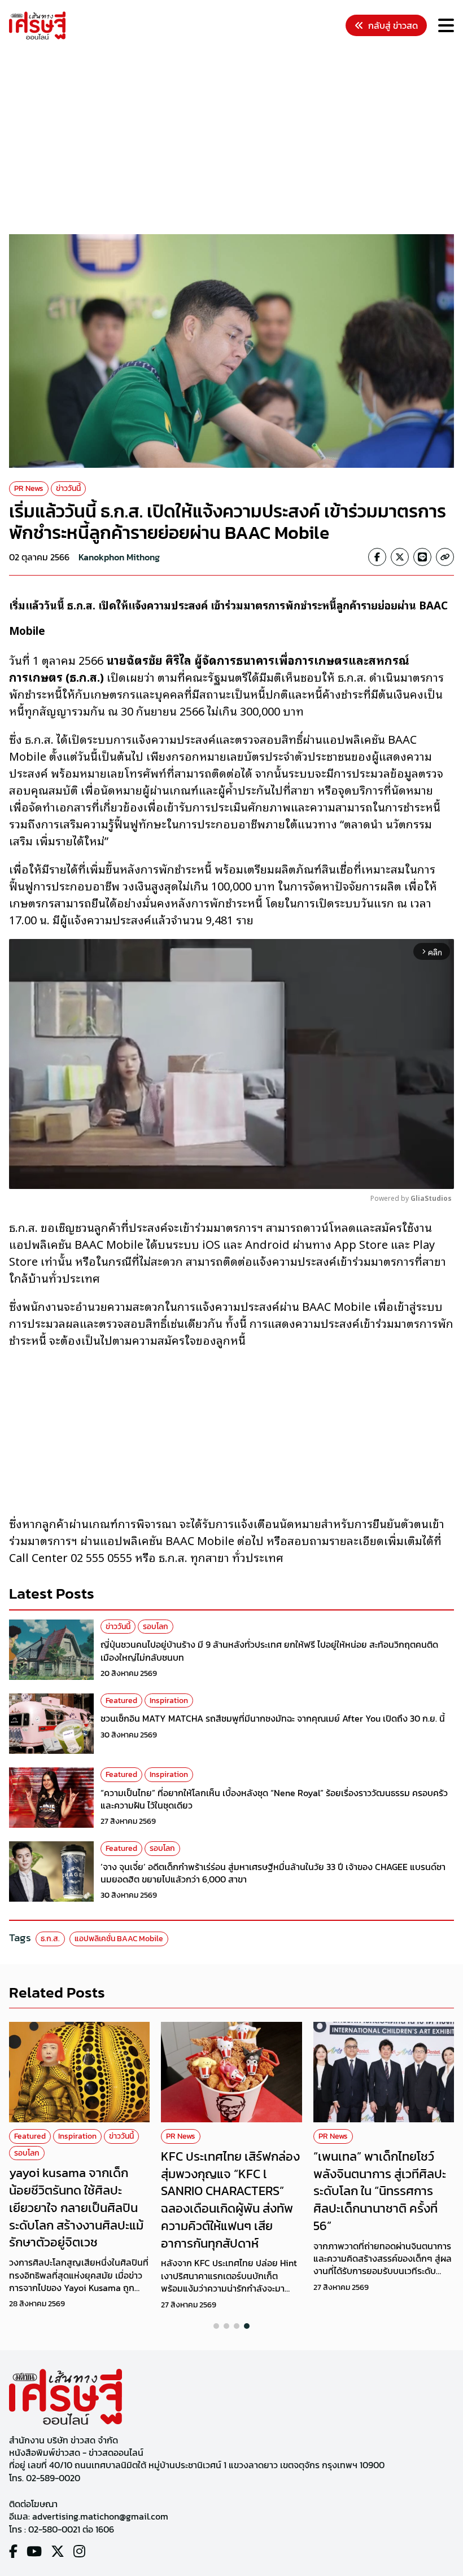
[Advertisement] (236, 139)
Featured (121, 1700)
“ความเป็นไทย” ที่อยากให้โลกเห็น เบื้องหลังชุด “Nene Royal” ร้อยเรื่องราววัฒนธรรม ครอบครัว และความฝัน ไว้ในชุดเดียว (274, 1799)
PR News (29, 488)
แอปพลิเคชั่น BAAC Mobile (119, 1939)
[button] (216, 2326)
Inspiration (169, 1700)
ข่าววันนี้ (68, 488)
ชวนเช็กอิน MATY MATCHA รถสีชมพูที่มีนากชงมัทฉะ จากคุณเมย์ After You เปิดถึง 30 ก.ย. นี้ (273, 1718)
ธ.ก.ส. (50, 1939)
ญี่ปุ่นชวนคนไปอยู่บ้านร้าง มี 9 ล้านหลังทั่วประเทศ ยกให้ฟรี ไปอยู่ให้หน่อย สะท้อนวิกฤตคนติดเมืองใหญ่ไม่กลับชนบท (269, 1651)
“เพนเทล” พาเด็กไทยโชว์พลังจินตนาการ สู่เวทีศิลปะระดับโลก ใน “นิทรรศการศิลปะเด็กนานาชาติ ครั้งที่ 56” (380, 2191)
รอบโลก (156, 1627)
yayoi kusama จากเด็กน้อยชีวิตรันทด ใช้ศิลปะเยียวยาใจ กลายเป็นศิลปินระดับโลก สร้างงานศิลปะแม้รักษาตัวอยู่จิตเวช (76, 2208)
